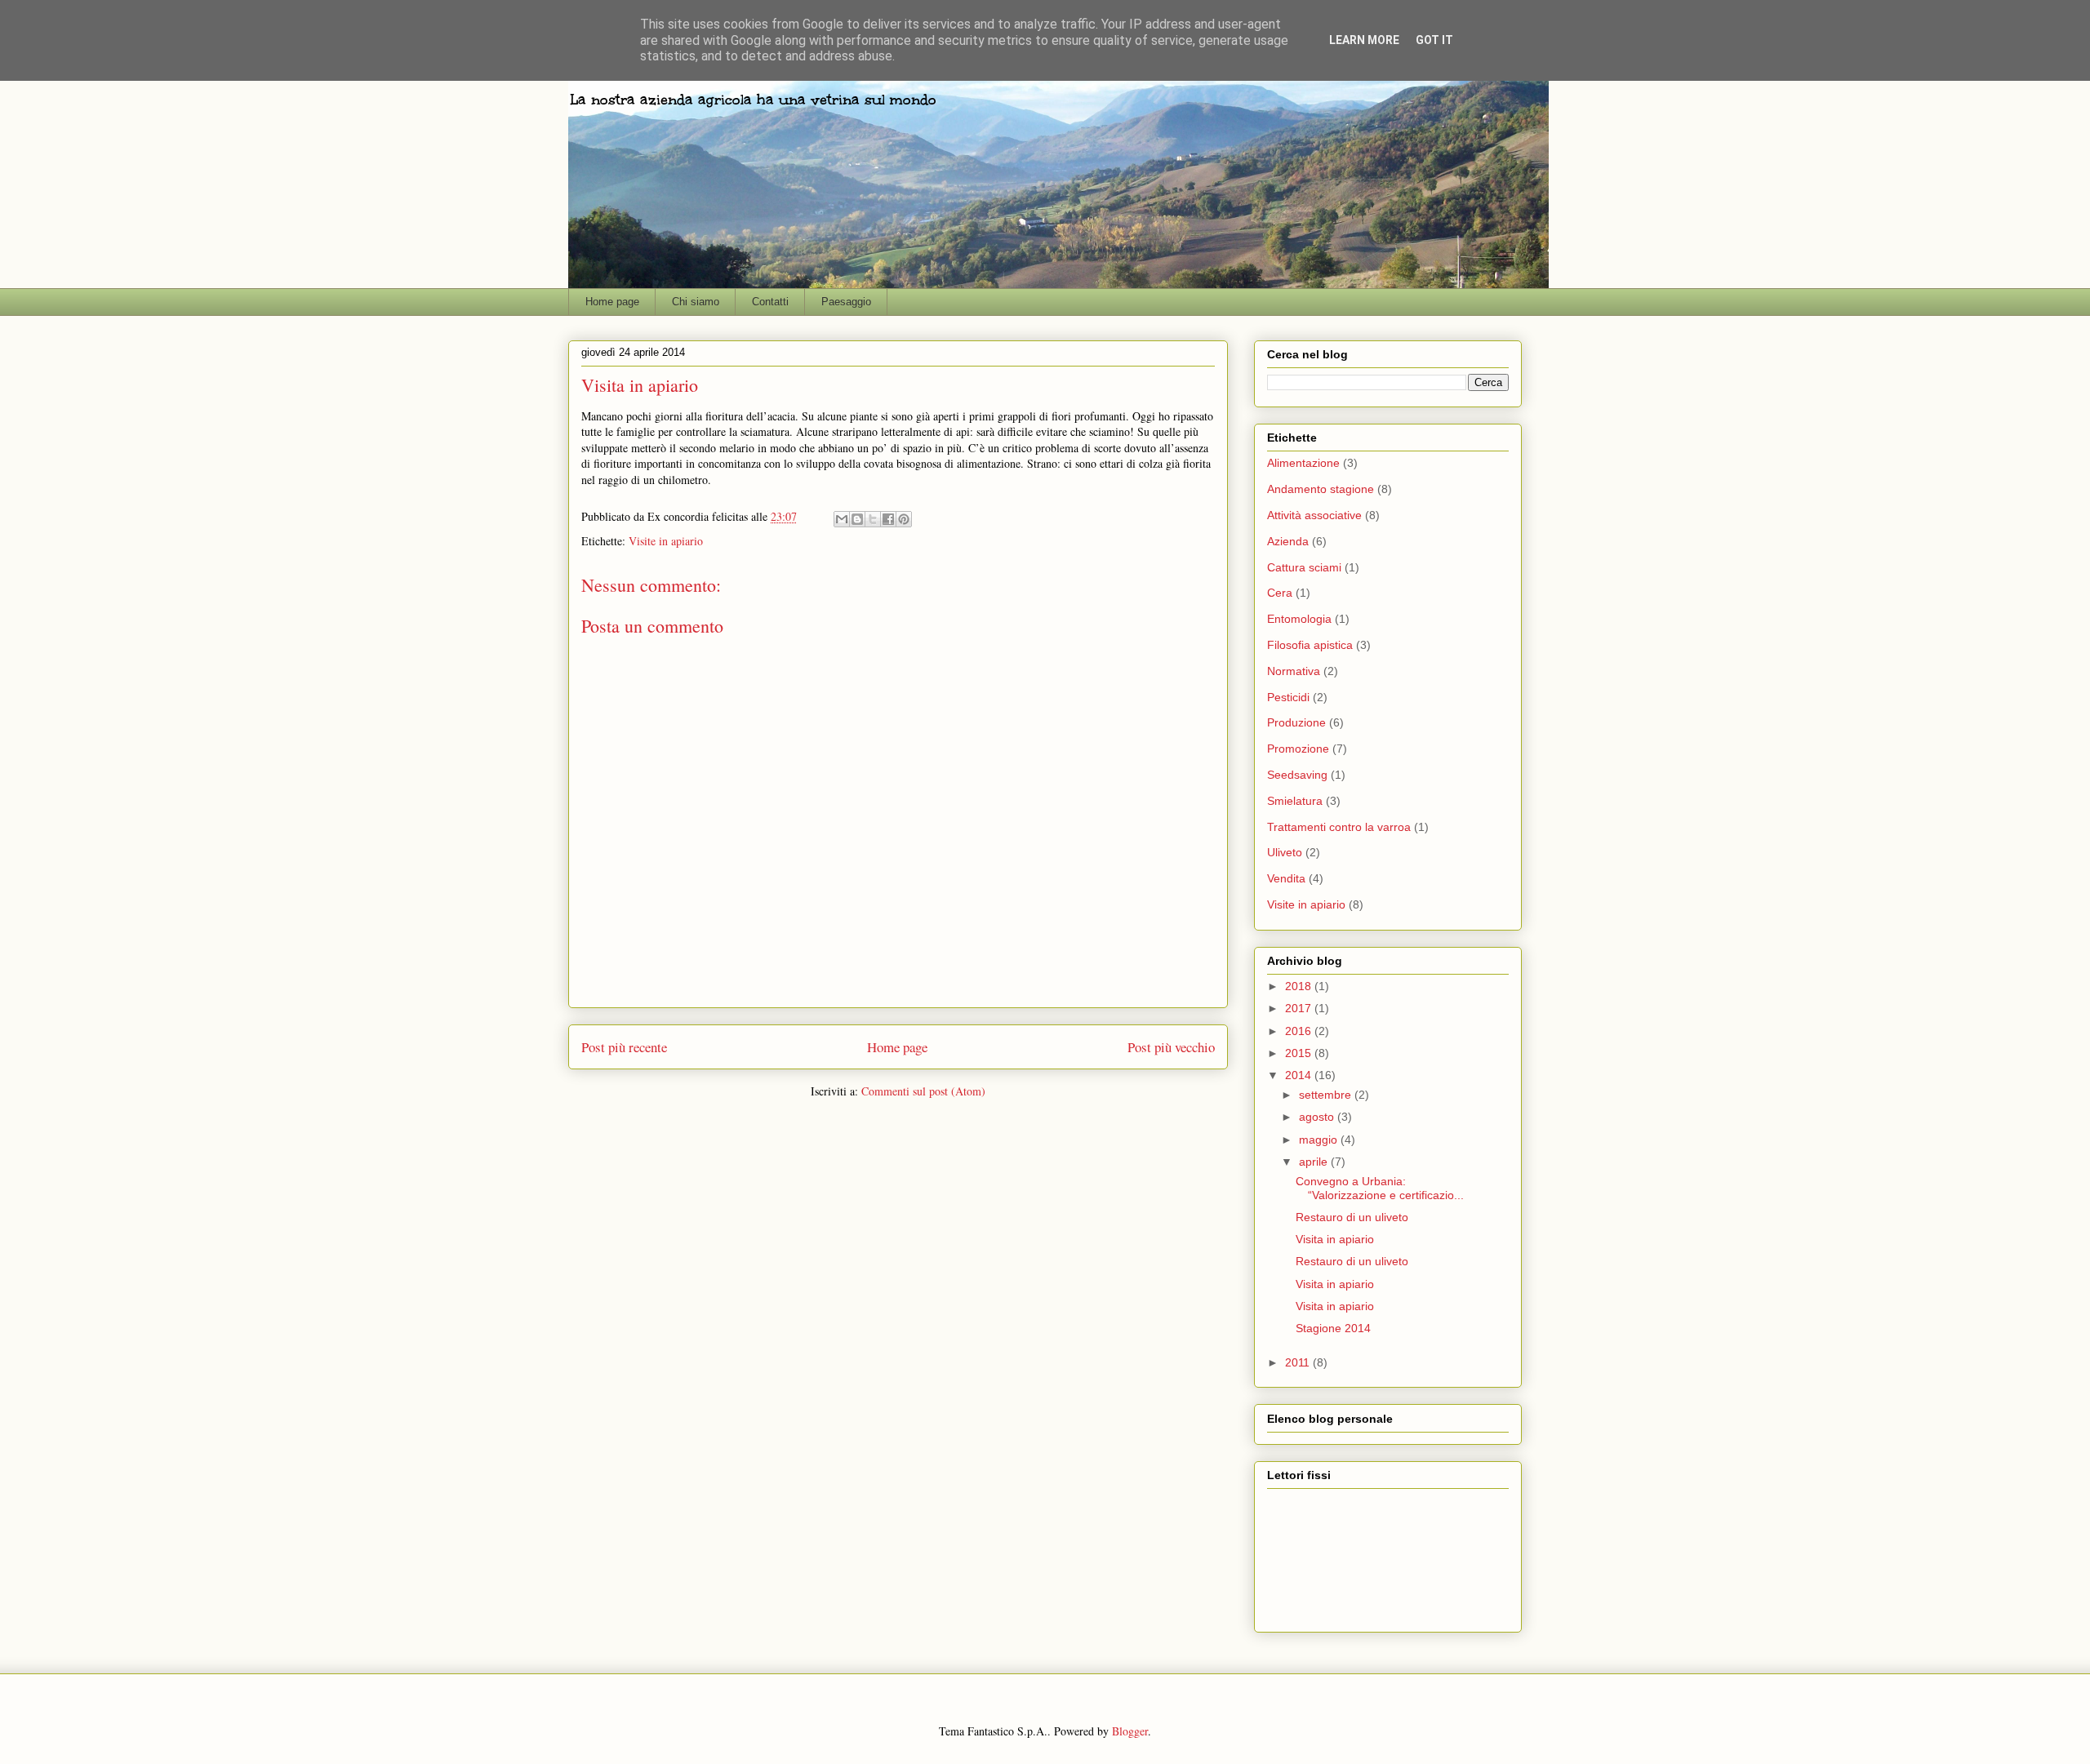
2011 (1299, 1362)
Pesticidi (1288, 697)
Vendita (1286, 878)
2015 (1300, 1053)
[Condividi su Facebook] (888, 519)
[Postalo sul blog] (857, 519)
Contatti (770, 302)
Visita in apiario (1335, 1239)
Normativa (1294, 671)
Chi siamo (696, 302)
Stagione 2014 (1333, 1328)
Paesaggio (846, 302)
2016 (1300, 1031)
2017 (1300, 1008)
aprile (1315, 1162)
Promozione (1298, 749)
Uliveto (1285, 852)
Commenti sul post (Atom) (923, 1091)
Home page (612, 302)
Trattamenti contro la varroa (1339, 827)
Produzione (1296, 722)
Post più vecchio (1171, 1047)
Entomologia (1299, 619)
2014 (1300, 1075)
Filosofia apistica (1310, 645)
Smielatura (1295, 801)
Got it (1434, 40)
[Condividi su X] (873, 519)
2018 (1300, 986)
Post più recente (624, 1047)
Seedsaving (1297, 775)
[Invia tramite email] (842, 519)
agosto (1318, 1117)
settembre (1327, 1095)
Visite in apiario (666, 541)
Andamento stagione (1321, 489)
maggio (1320, 1140)
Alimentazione (1303, 463)
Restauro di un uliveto (1352, 1217)
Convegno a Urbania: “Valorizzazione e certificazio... (1380, 1188)
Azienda (1288, 541)
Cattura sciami (1304, 567)
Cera (1280, 593)
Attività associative (1314, 515)
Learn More (1364, 40)
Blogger (1130, 1731)
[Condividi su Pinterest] (904, 519)
